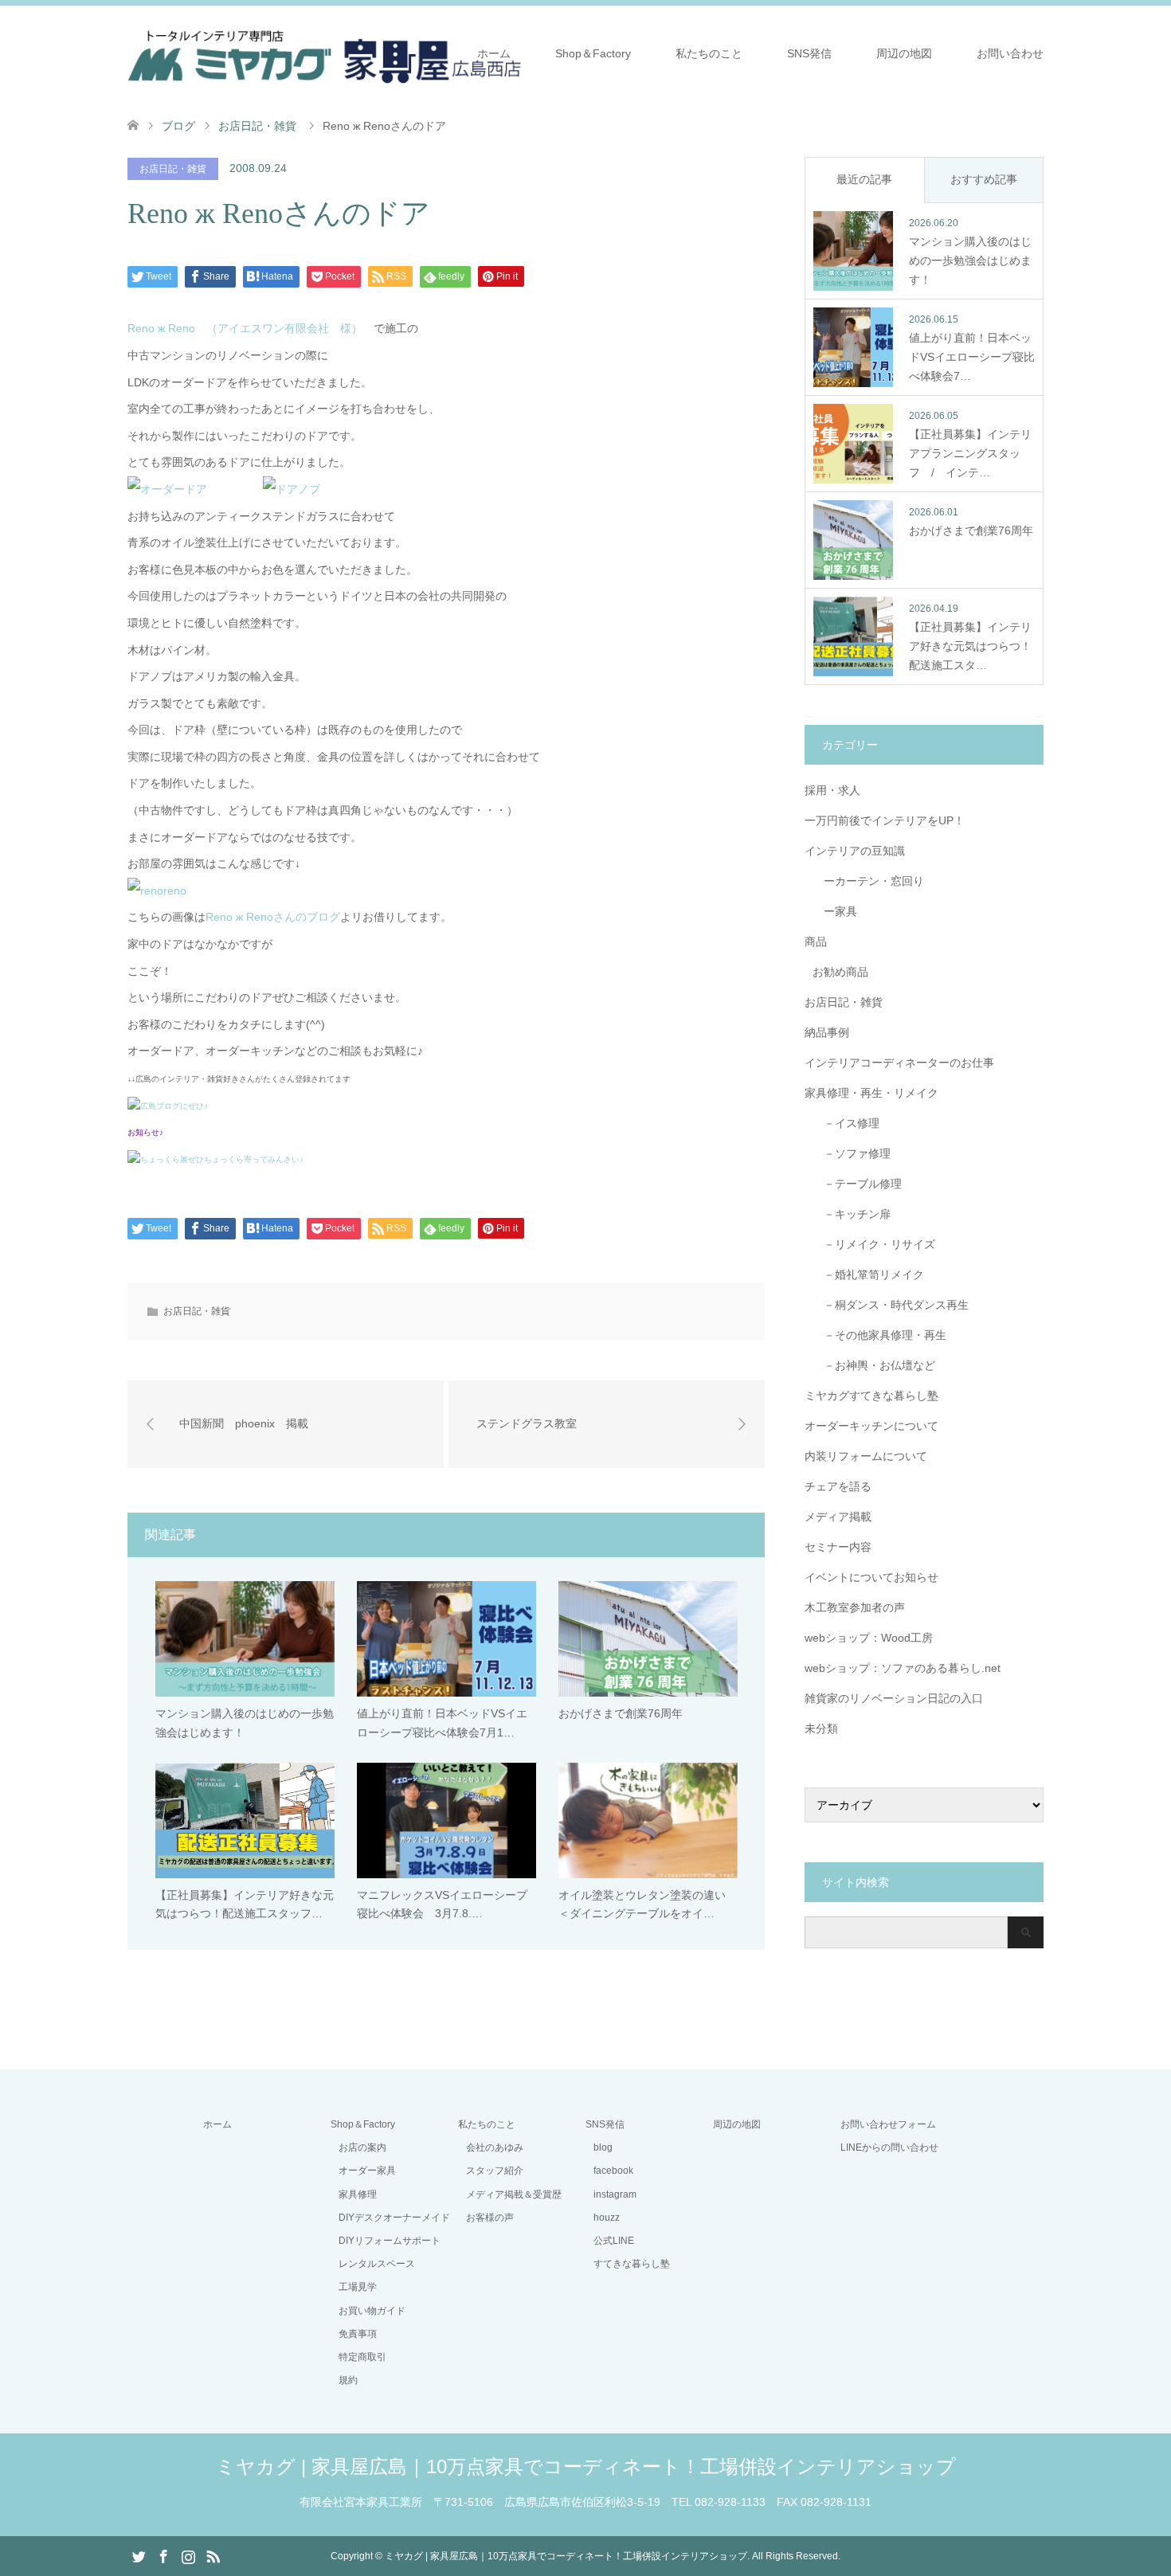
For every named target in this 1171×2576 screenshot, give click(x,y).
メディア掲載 (838, 1517)
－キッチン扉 (852, 1214)
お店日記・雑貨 (173, 169)
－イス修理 (846, 1123)
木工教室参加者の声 (855, 1607)
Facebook (163, 2555)
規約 (348, 2380)
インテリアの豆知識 (855, 851)
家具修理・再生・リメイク (871, 1093)
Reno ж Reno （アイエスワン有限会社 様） (245, 328)
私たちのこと (709, 53)
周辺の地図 (904, 53)
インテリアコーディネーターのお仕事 (899, 1063)
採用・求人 (832, 790)
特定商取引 (362, 2357)
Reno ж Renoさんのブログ (273, 917)
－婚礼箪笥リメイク (868, 1274)
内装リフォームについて (866, 1456)
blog (603, 2147)
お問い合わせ (1010, 53)
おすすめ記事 (984, 179)
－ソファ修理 (852, 1153)
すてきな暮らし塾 (632, 2264)
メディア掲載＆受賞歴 (514, 2194)
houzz (607, 2218)
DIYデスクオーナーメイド (394, 2218)
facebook (613, 2171)
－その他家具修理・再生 (879, 1335)
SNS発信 (809, 53)
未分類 (821, 1728)
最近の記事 (864, 179)
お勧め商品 (840, 972)
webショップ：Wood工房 (869, 1638)
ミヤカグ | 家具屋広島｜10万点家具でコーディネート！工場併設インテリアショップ (586, 2466)
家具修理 (358, 2194)
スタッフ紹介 (495, 2171)
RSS (213, 2555)
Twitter (139, 2555)
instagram (615, 2194)
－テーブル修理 (857, 1184)
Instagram (188, 2555)
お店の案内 (362, 2147)
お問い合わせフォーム (888, 2124)
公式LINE (614, 2241)
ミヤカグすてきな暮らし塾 (871, 1396)
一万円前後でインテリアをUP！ (885, 820)
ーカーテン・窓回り (868, 881)
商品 (816, 942)
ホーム (494, 53)
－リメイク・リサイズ (874, 1244)
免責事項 (358, 2334)
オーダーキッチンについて (871, 1426)
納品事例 (827, 1032)
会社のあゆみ (495, 2147)
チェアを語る (838, 1486)
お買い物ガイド (372, 2311)
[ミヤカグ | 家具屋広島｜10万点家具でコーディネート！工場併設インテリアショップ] (325, 53)
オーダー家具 (367, 2171)
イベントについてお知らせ (871, 1577)
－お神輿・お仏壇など (874, 1365)
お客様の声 (490, 2218)
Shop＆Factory (593, 53)
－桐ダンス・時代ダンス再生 (891, 1305)
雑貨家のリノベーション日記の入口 (894, 1698)
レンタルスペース (377, 2264)
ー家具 (835, 911)
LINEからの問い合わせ (889, 2147)
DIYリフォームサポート (390, 2241)
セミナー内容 (838, 1547)
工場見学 (358, 2287)
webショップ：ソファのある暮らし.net (903, 1668)
